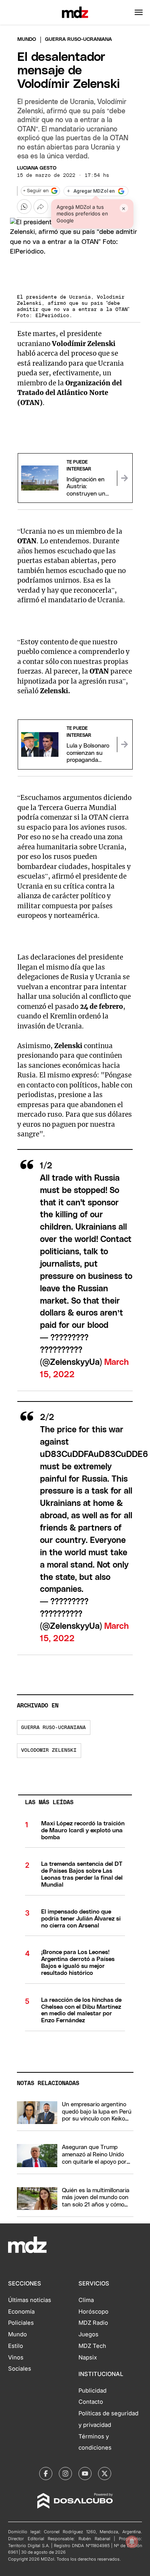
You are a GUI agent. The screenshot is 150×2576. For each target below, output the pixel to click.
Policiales (21, 2323)
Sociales (20, 2369)
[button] (139, 12)
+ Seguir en (36, 191)
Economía (21, 2312)
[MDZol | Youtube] (85, 2473)
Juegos (88, 2334)
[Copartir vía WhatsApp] (24, 207)
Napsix (88, 2358)
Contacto (91, 2402)
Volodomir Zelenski (49, 1750)
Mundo (27, 39)
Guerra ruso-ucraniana (53, 1728)
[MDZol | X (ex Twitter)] (105, 2473)
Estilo (16, 2346)
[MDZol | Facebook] (46, 2473)
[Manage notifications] (132, 2542)
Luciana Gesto (37, 168)
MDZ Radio (93, 2323)
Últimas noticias (30, 2300)
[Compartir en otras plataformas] (41, 207)
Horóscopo (93, 2312)
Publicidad (92, 2391)
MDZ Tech (92, 2346)
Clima (86, 2300)
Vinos (16, 2358)
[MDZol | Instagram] (65, 2473)
